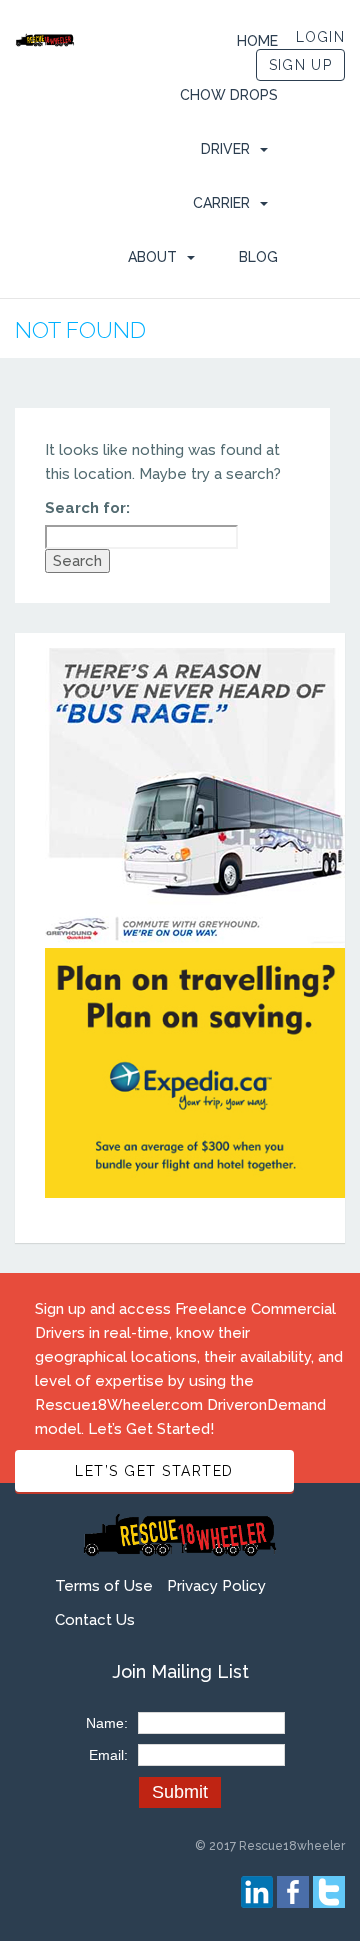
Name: (107, 1723)
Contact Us (95, 1620)
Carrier (221, 203)
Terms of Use (104, 1586)
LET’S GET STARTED (154, 1471)
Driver (225, 149)
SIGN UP (300, 65)
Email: (108, 1755)
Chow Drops (229, 95)
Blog (258, 257)
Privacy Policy (216, 1586)
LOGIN (321, 37)
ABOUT (152, 257)
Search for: (87, 508)
